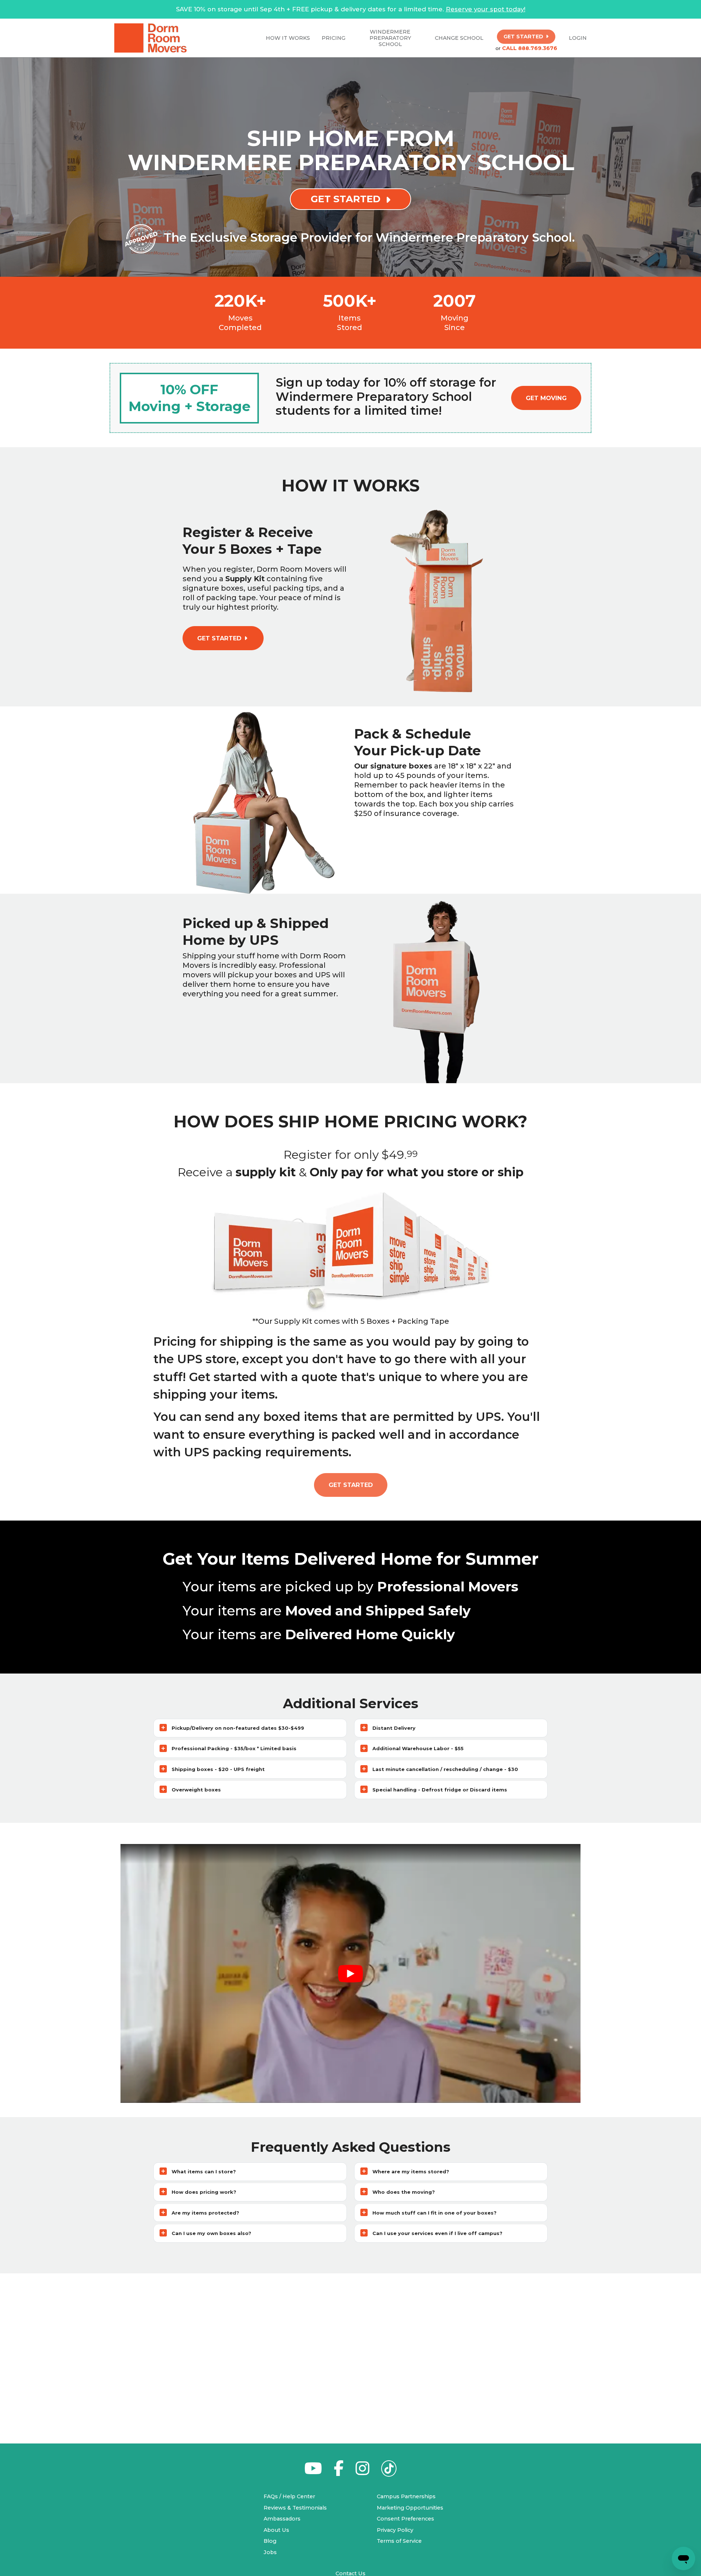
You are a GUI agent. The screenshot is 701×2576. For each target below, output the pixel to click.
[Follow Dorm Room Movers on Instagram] (362, 2472)
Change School (459, 38)
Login (578, 38)
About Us (276, 2530)
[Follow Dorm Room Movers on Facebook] (339, 2472)
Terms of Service (399, 2541)
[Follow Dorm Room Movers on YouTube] (313, 2472)
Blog (270, 2541)
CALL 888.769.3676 (530, 48)
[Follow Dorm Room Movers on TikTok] (389, 2470)
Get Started (351, 1485)
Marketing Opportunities (410, 2508)
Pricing (334, 38)
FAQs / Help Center (289, 2496)
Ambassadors (282, 2519)
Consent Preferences (405, 2519)
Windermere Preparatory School (390, 38)
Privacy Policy (395, 2530)
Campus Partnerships (406, 2496)
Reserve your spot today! (486, 9)
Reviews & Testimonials (295, 2508)
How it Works (288, 38)
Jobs (270, 2552)
